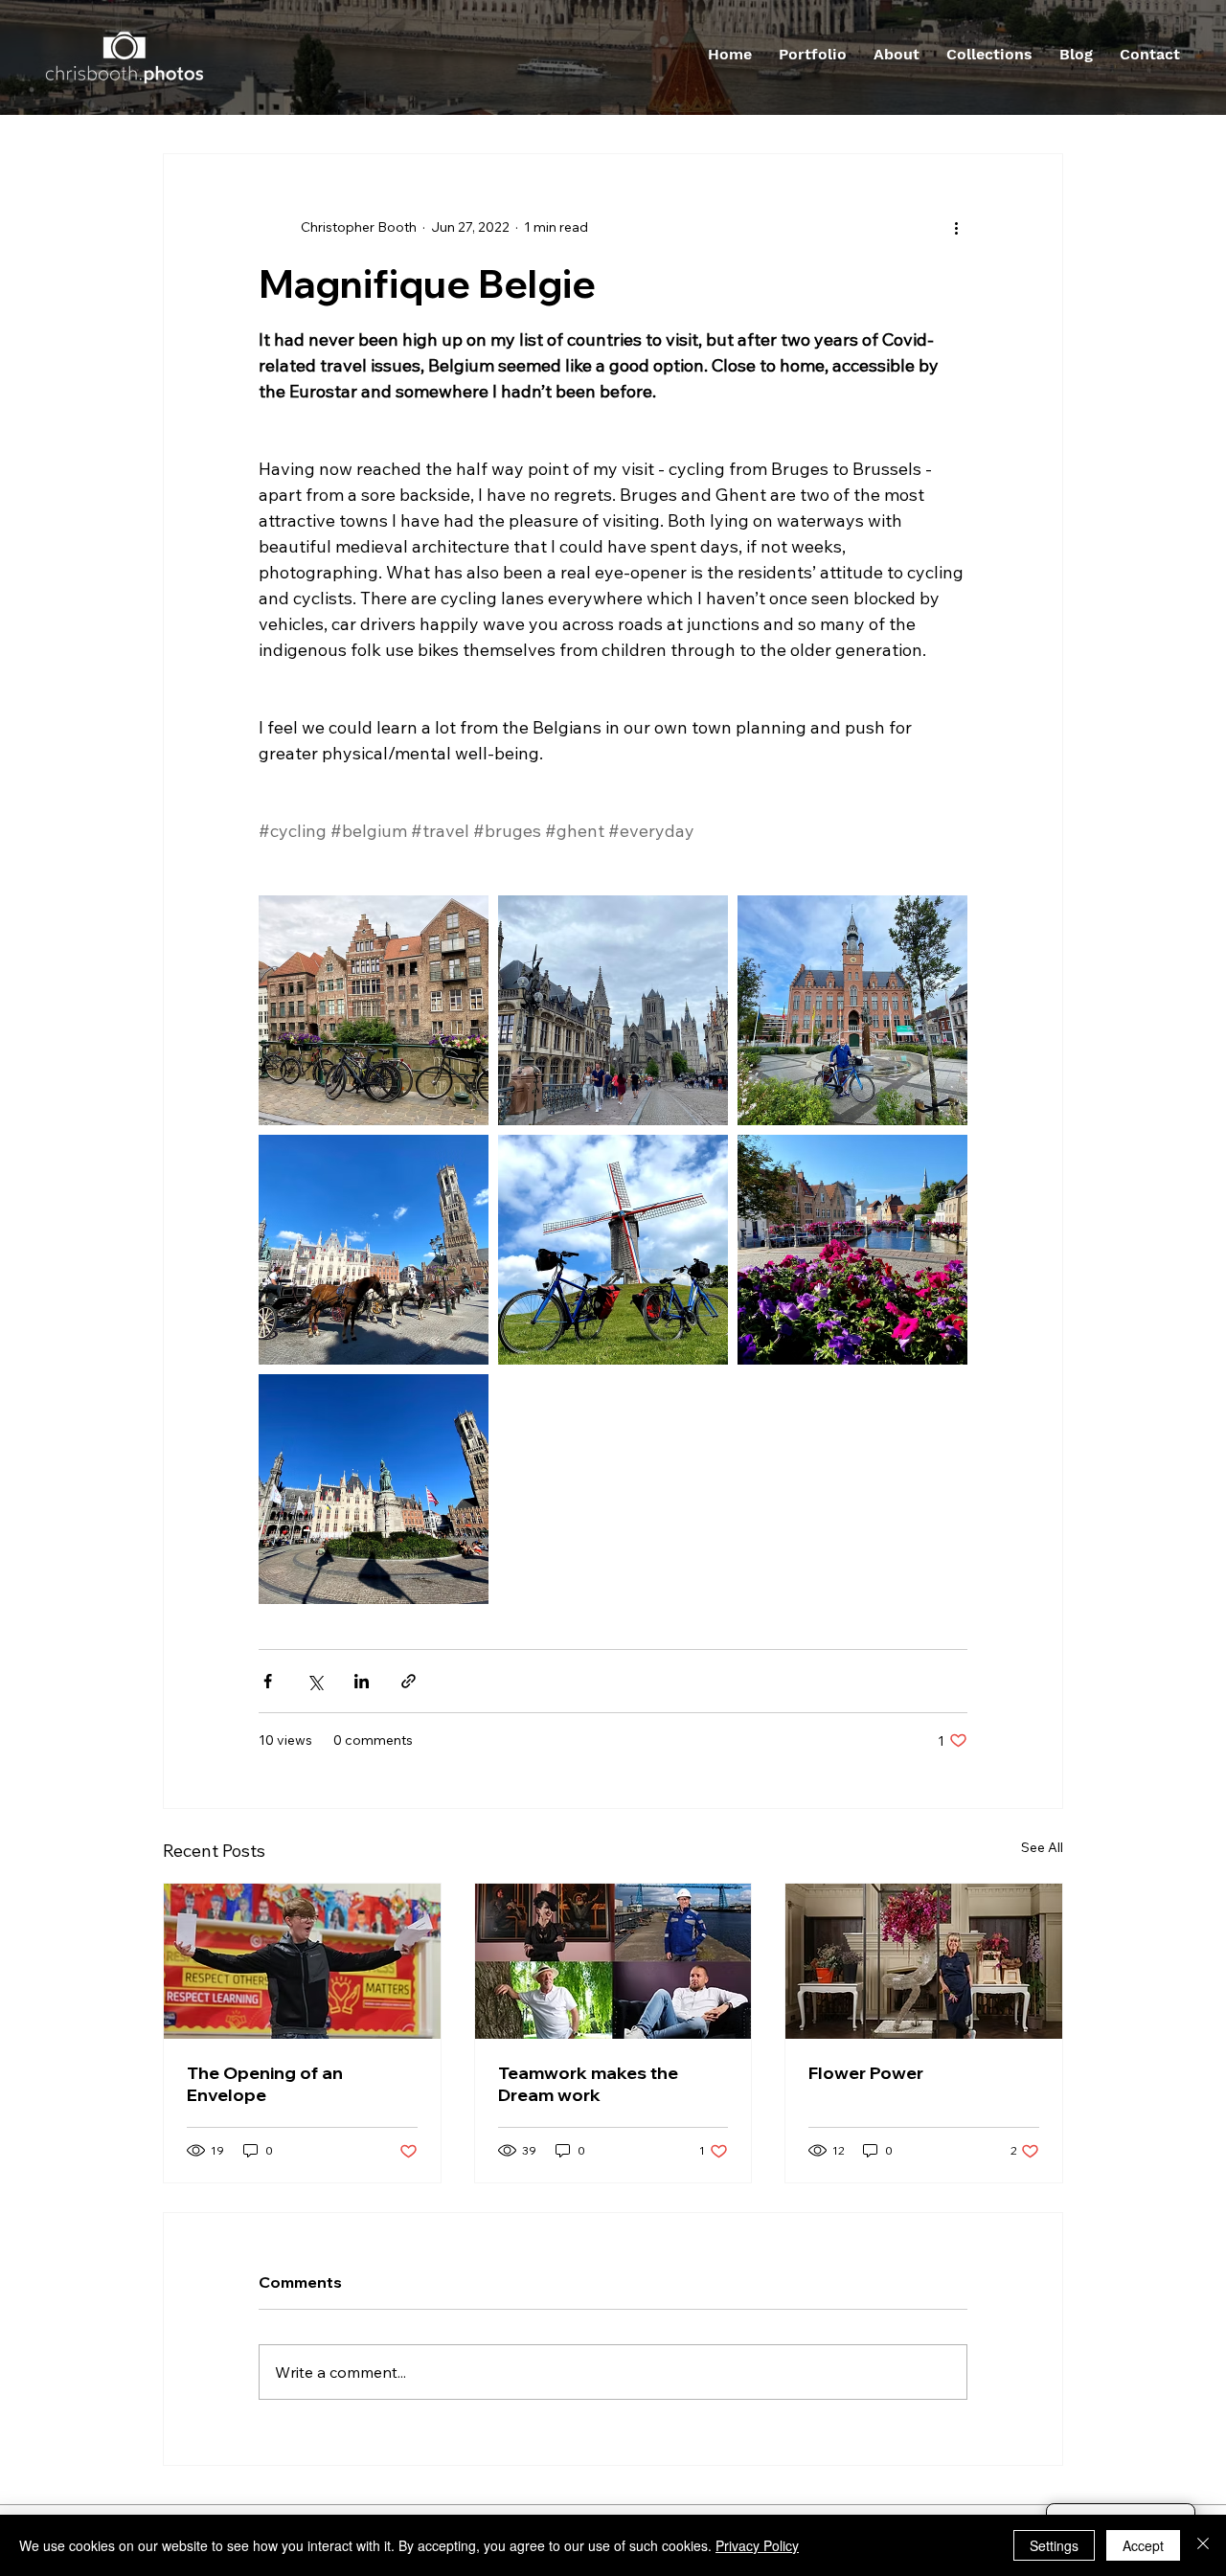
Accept (1143, 2545)
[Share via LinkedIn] (362, 1681)
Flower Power (866, 2073)
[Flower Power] (924, 1961)
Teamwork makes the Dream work (588, 2084)
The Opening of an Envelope (265, 2084)
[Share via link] (409, 1681)
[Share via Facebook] (268, 1681)
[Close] (1203, 2545)
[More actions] (956, 227)
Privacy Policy (757, 2545)
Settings (1054, 2545)
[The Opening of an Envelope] (302, 1961)
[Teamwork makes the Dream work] (613, 1961)
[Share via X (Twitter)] (315, 1681)
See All (1042, 1847)
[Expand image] (374, 1010)
